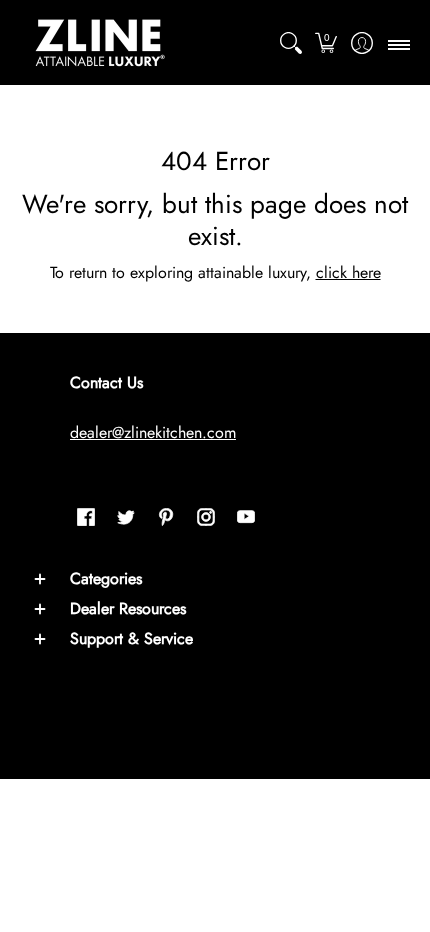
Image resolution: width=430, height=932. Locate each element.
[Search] (290, 43)
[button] (326, 43)
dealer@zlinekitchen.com (153, 432)
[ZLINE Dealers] (100, 43)
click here (348, 272)
